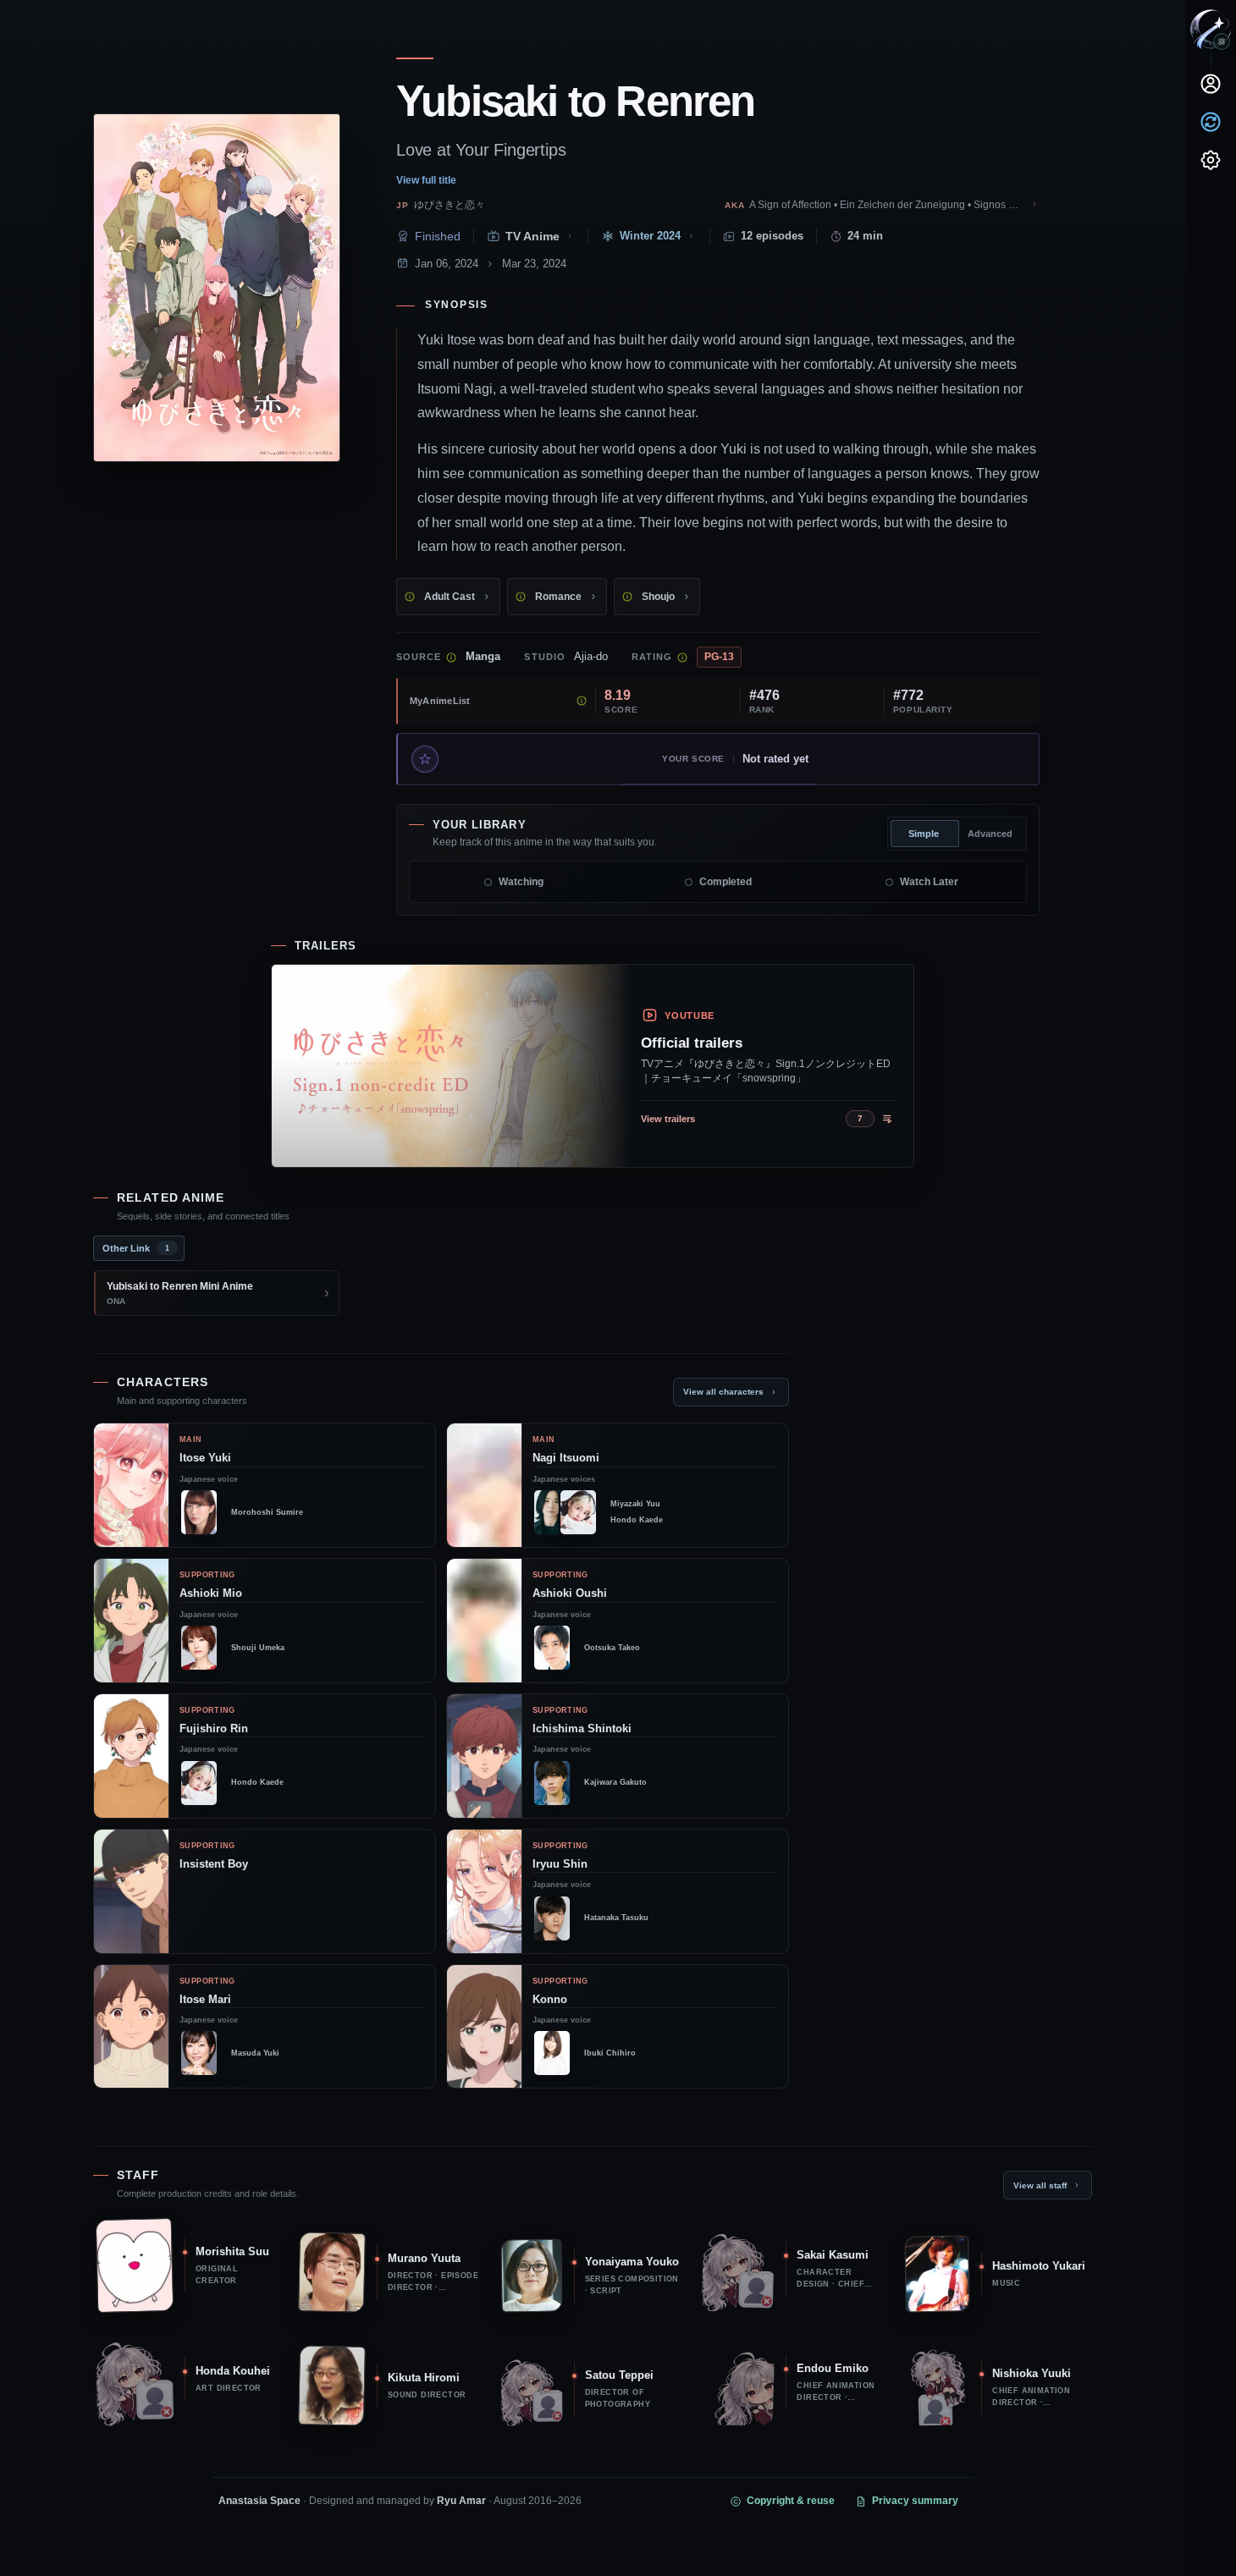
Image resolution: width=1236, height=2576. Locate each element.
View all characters (723, 1392)
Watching (521, 882)
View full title (426, 180)
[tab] (139, 1248)
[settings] (1211, 160)
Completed (726, 882)
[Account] (1211, 84)
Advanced (990, 834)
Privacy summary (915, 2501)
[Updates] (1211, 122)
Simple (924, 834)
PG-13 (719, 657)
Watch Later (929, 882)
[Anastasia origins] (1222, 41)
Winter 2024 (650, 236)
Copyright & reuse (791, 2501)
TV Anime (532, 237)
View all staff (1040, 2185)
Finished (438, 236)
